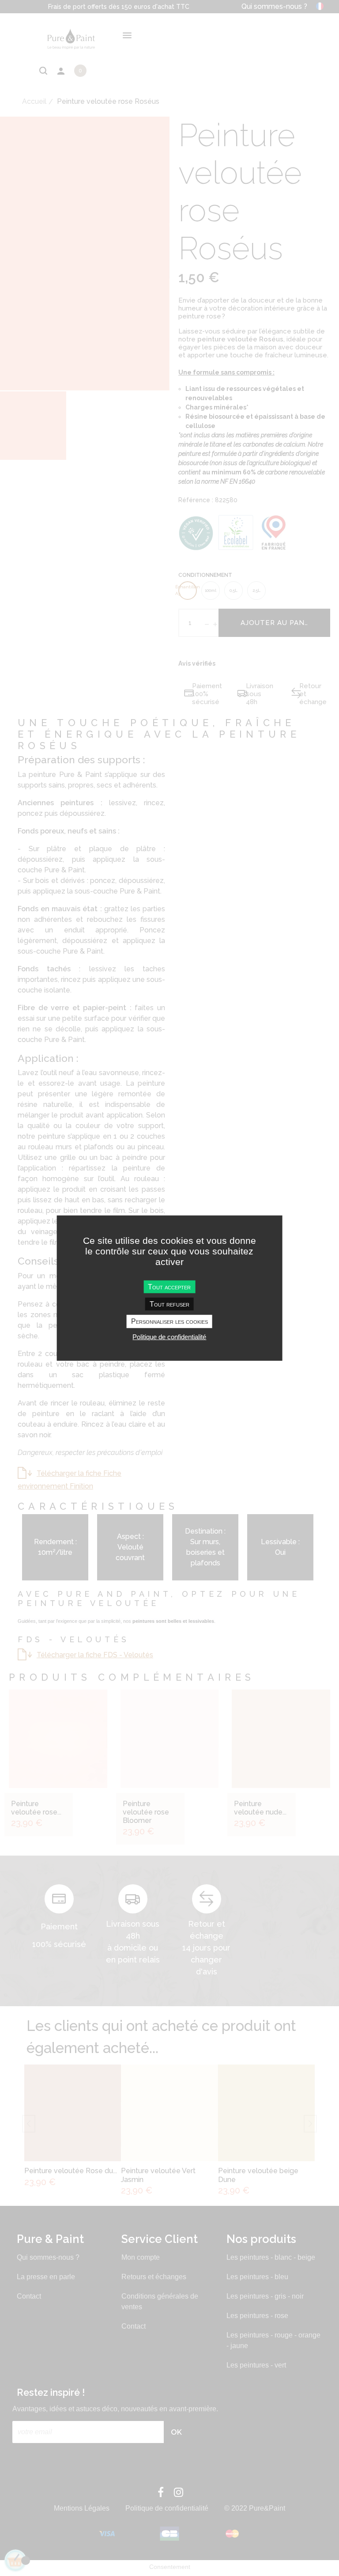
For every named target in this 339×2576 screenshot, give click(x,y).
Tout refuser (169, 1304)
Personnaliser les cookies (169, 1321)
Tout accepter (169, 1287)
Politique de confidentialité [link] (169, 1336)
